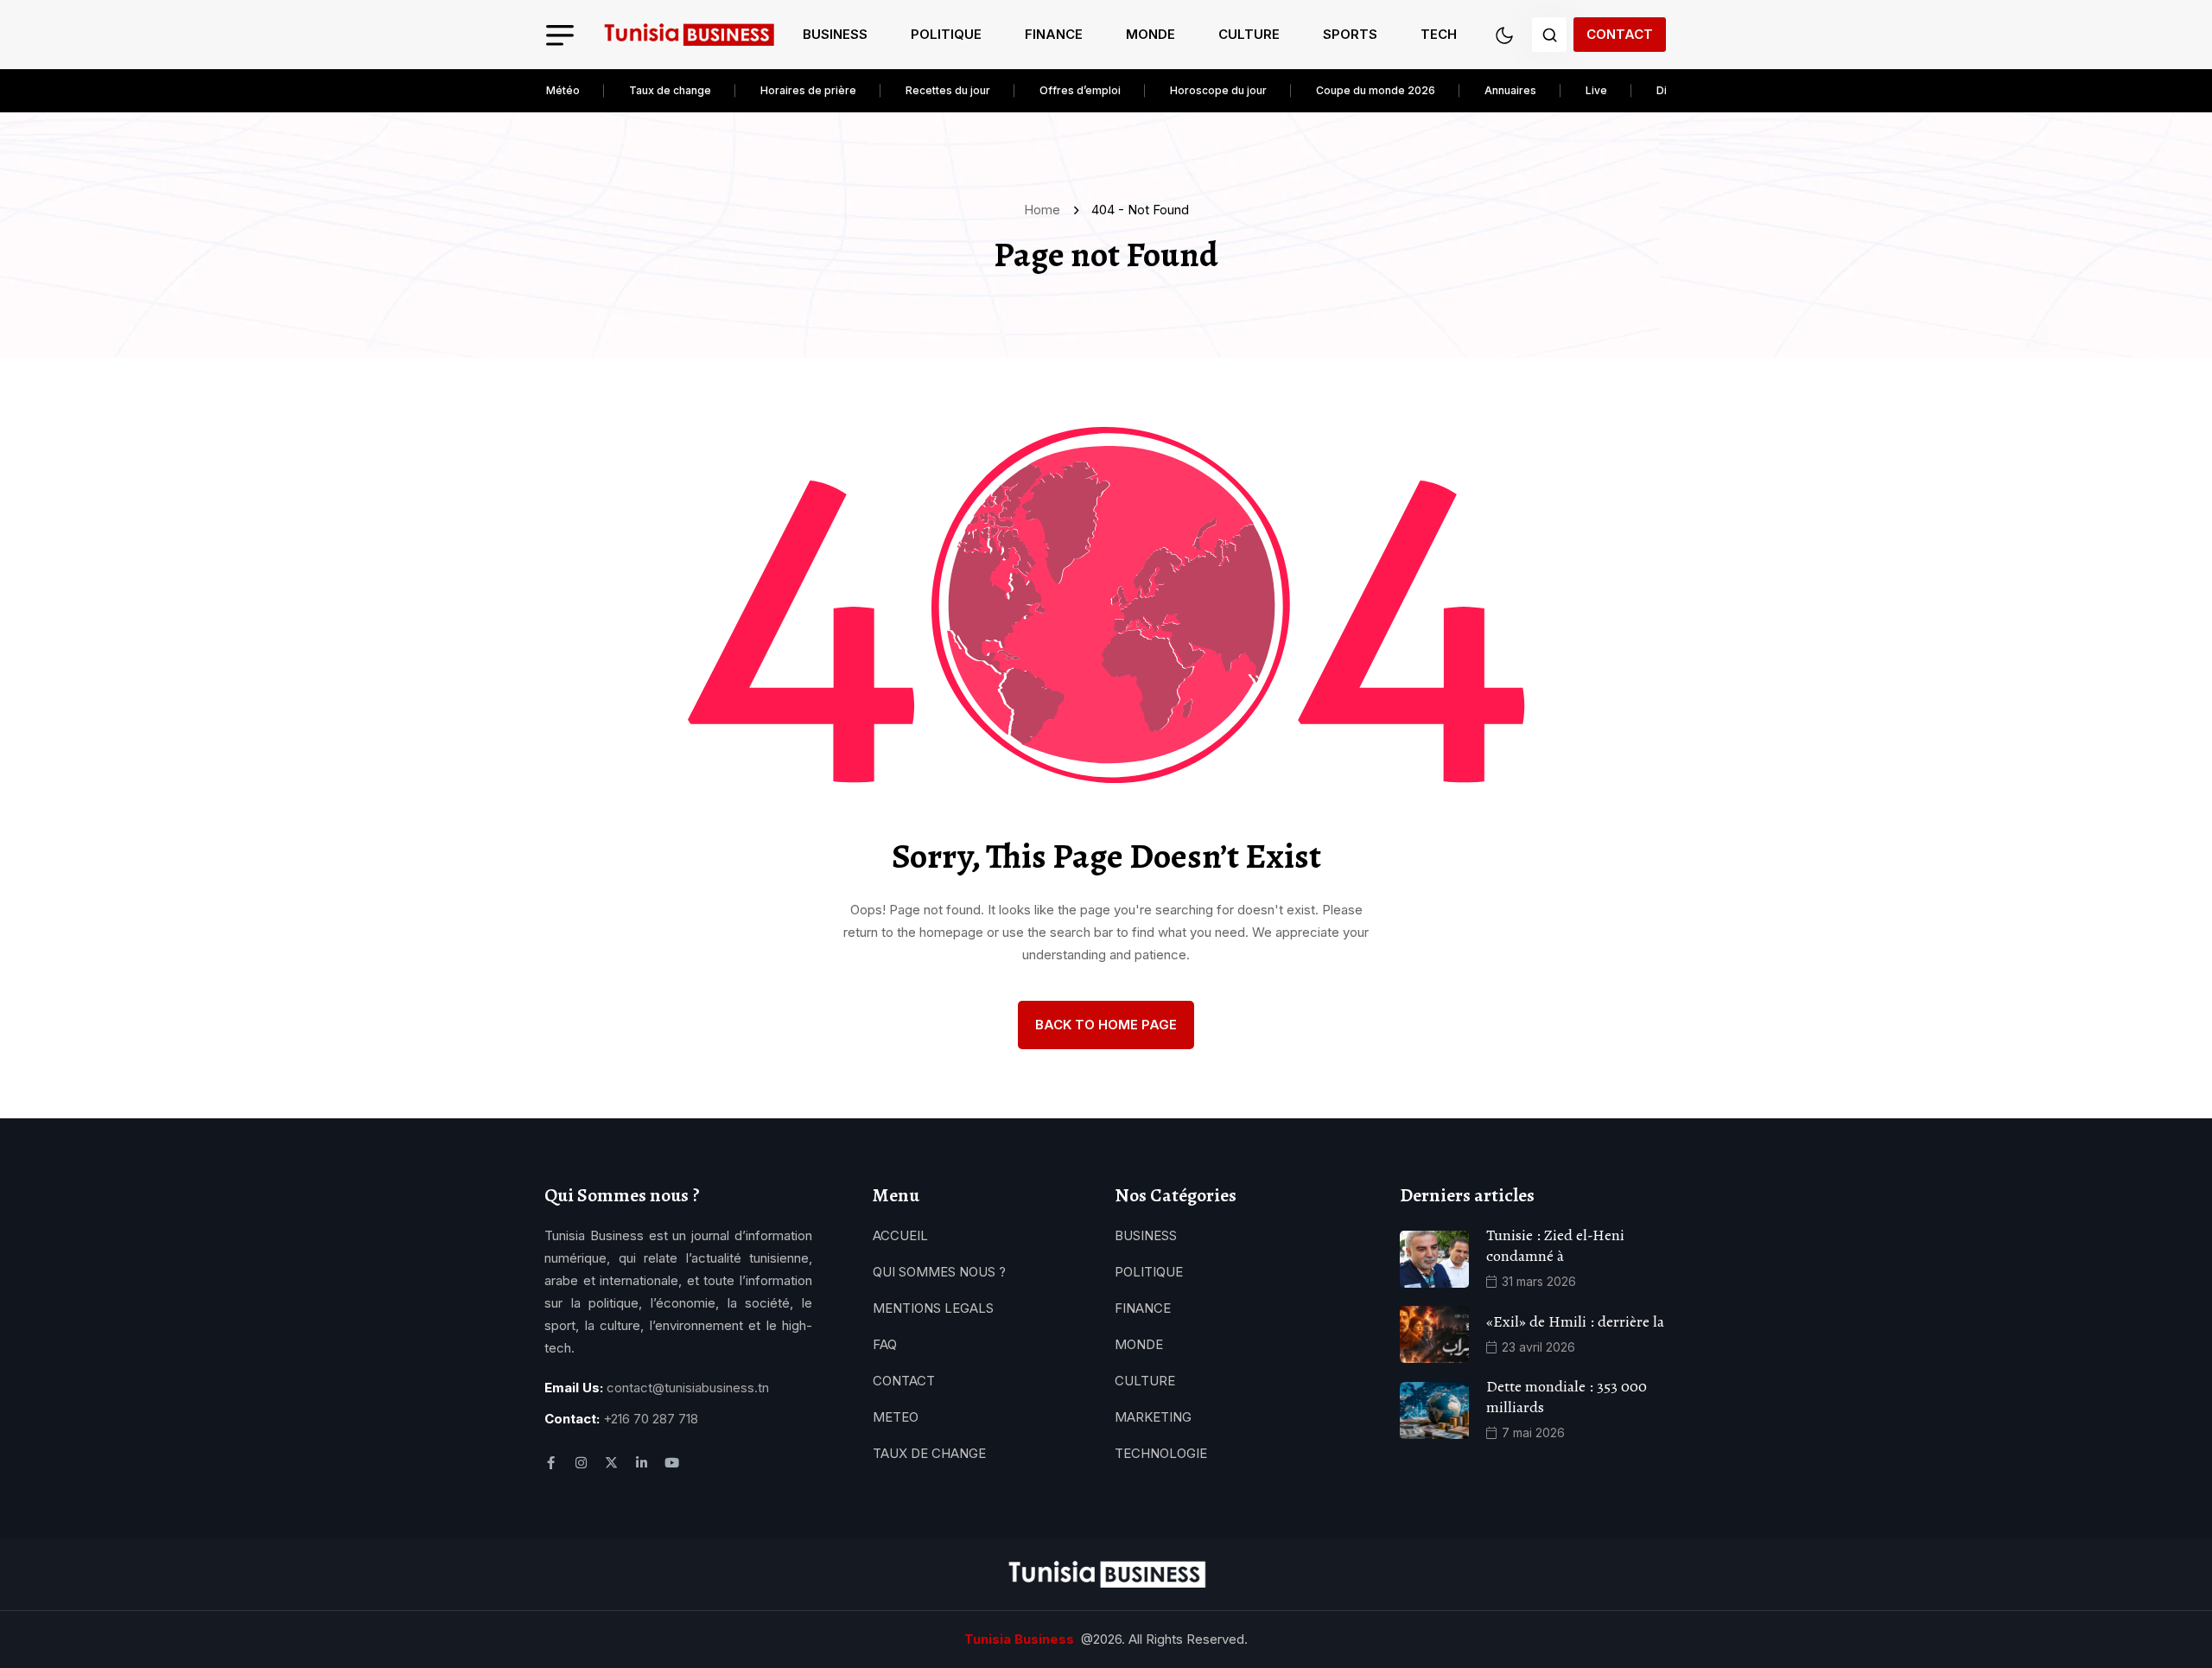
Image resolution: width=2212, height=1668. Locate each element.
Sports (1350, 34)
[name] (689, 35)
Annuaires (1510, 90)
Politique (946, 34)
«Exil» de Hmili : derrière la (1575, 1321)
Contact (1620, 34)
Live (1596, 90)
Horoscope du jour (1218, 90)
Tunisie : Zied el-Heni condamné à (1555, 1245)
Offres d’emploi (1080, 90)
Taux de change (670, 90)
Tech (1439, 34)
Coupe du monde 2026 (1376, 90)
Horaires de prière (808, 90)
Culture (1249, 34)
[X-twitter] (611, 1463)
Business (835, 34)
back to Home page (1106, 1025)
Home (1046, 210)
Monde (1150, 34)
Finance (1054, 34)
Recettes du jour (948, 90)
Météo (563, 90)
